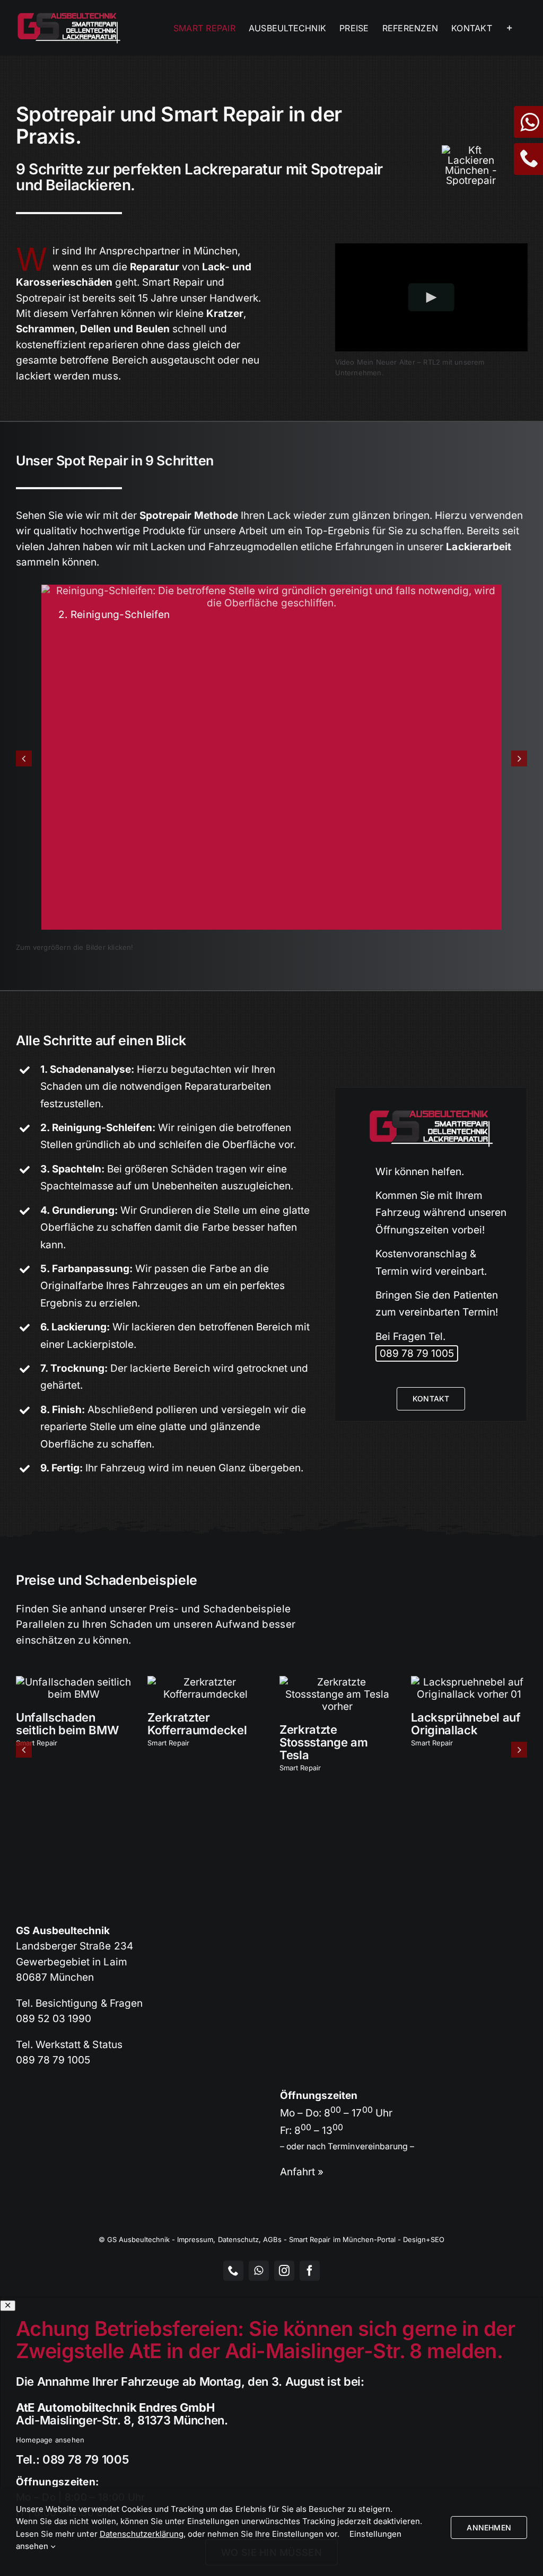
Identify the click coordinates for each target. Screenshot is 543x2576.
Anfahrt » (302, 2172)
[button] (24, 758)
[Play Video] (431, 297)
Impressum (195, 2239)
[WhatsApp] (528, 126)
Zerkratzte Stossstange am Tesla (323, 1742)
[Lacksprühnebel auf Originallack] (469, 1682)
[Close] (8, 2305)
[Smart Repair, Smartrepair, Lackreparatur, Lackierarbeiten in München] (471, 150)
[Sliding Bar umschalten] (510, 28)
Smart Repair (37, 1743)
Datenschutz (238, 2239)
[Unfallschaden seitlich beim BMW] (74, 1682)
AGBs (272, 2239)
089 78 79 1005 (417, 1353)
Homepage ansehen (50, 2440)
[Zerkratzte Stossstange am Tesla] (338, 1682)
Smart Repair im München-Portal (342, 2239)
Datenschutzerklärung (142, 2534)
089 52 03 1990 (54, 2019)
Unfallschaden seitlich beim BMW (67, 1724)
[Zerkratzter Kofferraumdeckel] (205, 1682)
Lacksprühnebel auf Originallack (466, 1724)
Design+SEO (424, 2239)
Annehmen (489, 2528)
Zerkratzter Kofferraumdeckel (197, 1724)
